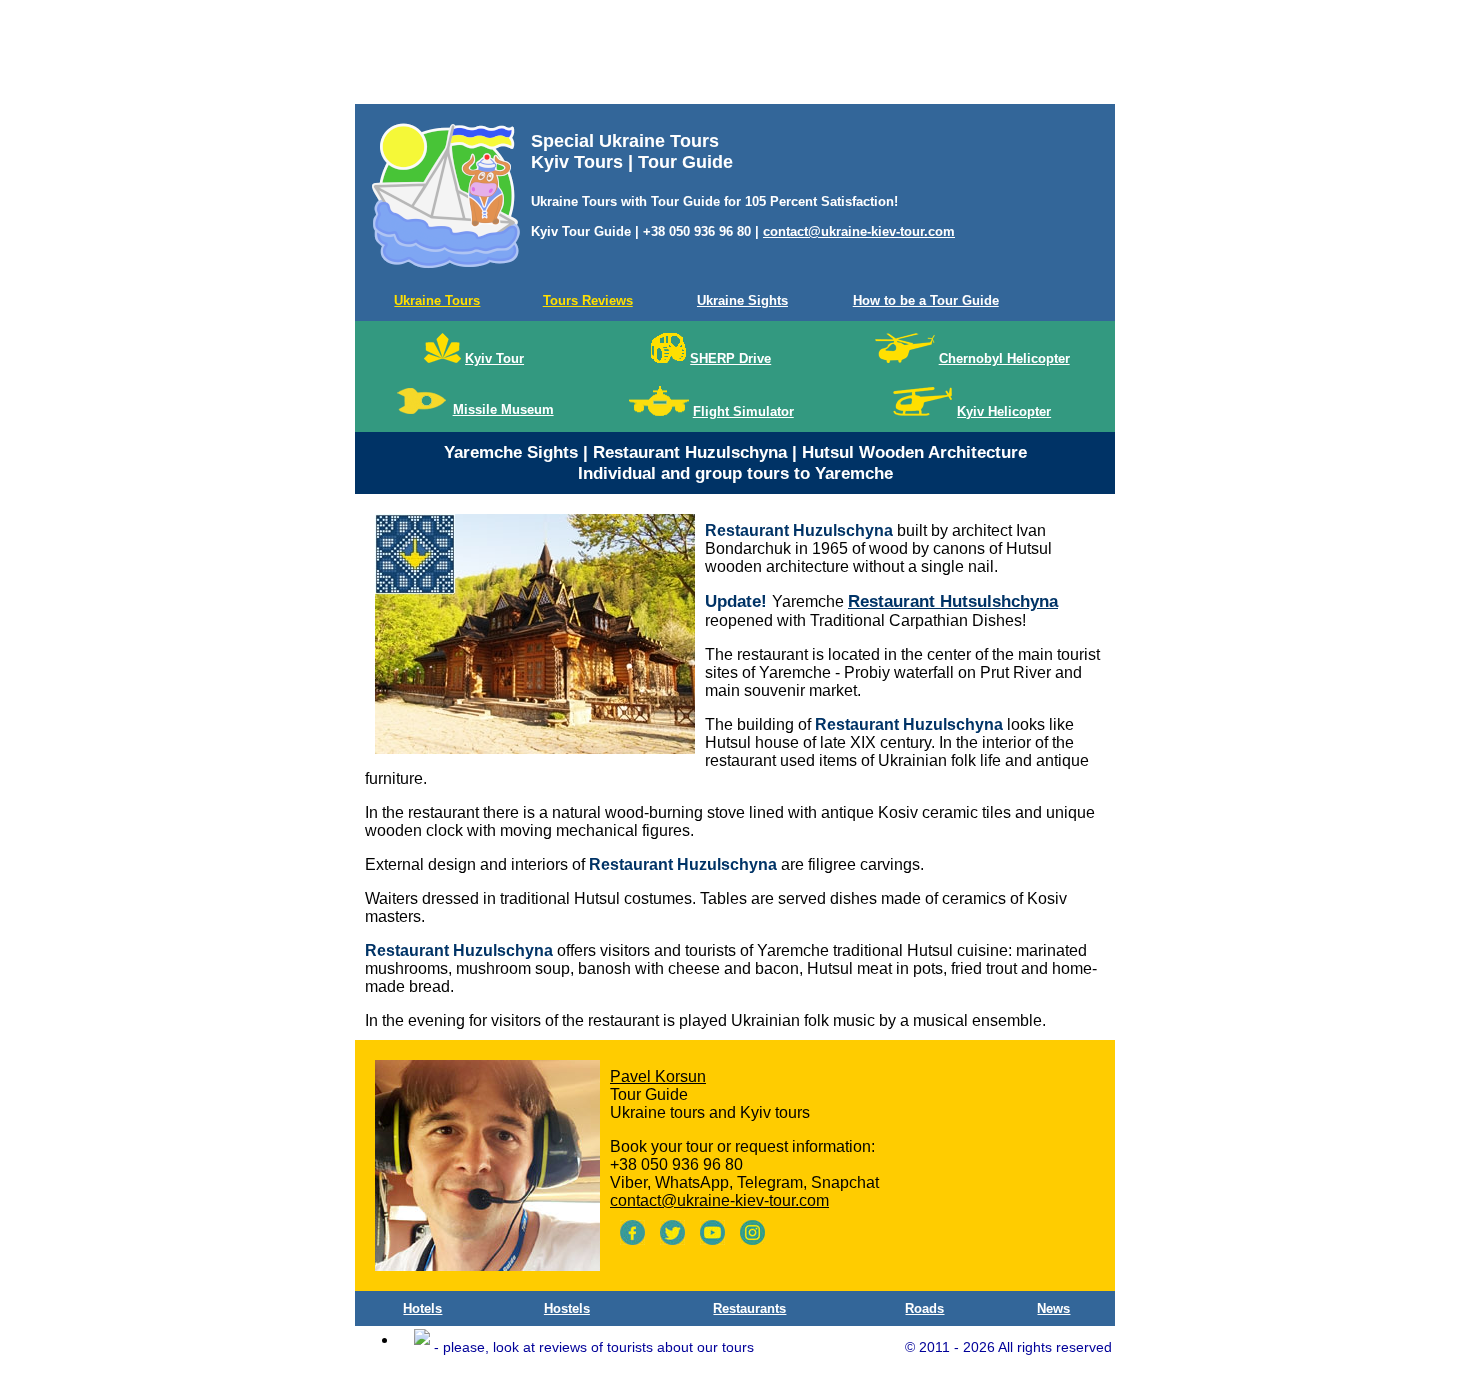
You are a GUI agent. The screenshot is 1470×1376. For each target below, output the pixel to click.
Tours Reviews (588, 300)
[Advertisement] (735, 56)
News (1053, 1308)
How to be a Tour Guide (926, 300)
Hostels (567, 1308)
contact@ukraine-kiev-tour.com (859, 231)
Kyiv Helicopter (1004, 411)
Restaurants (749, 1308)
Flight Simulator (743, 411)
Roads (924, 1308)
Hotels (422, 1308)
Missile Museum (503, 409)
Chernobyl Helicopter (1004, 358)
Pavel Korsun (658, 1076)
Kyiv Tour (494, 358)
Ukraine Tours (437, 300)
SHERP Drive (730, 358)
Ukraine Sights (742, 300)
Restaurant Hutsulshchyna (953, 601)
